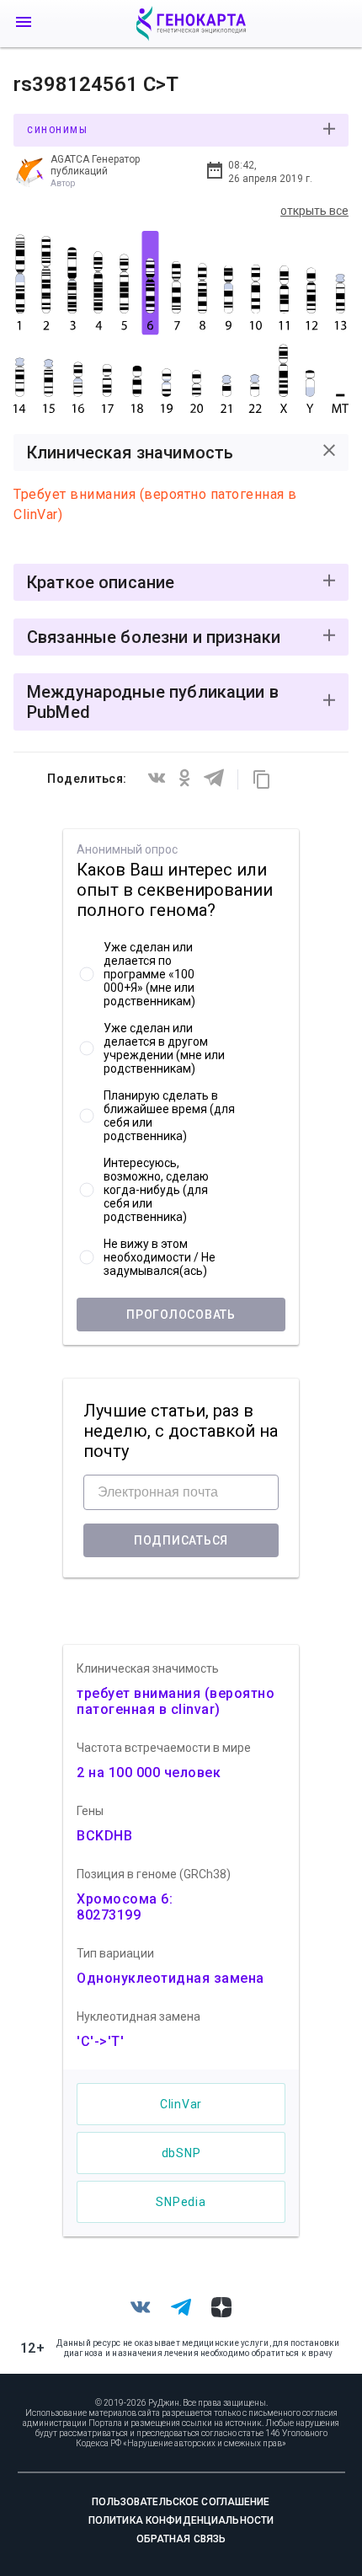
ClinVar (181, 2104)
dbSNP (181, 2153)
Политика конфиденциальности (181, 2520)
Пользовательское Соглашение (181, 2502)
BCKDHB (104, 1836)
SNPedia (181, 2202)
